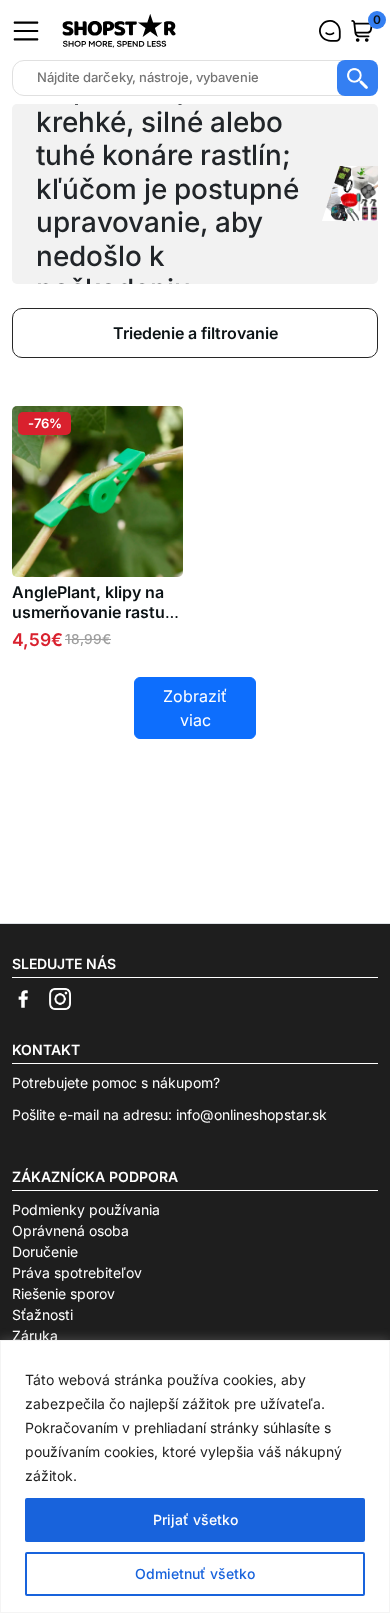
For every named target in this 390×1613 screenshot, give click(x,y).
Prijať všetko (195, 1519)
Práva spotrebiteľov (77, 1272)
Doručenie (45, 1251)
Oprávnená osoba (70, 1230)
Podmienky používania (86, 1209)
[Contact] (330, 31)
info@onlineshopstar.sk (251, 1114)
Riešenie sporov (63, 1293)
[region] (195, 1476)
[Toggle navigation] (26, 31)
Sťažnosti (42, 1314)
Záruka (35, 1335)
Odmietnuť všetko (195, 1573)
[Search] (357, 78)
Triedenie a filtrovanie (195, 333)
